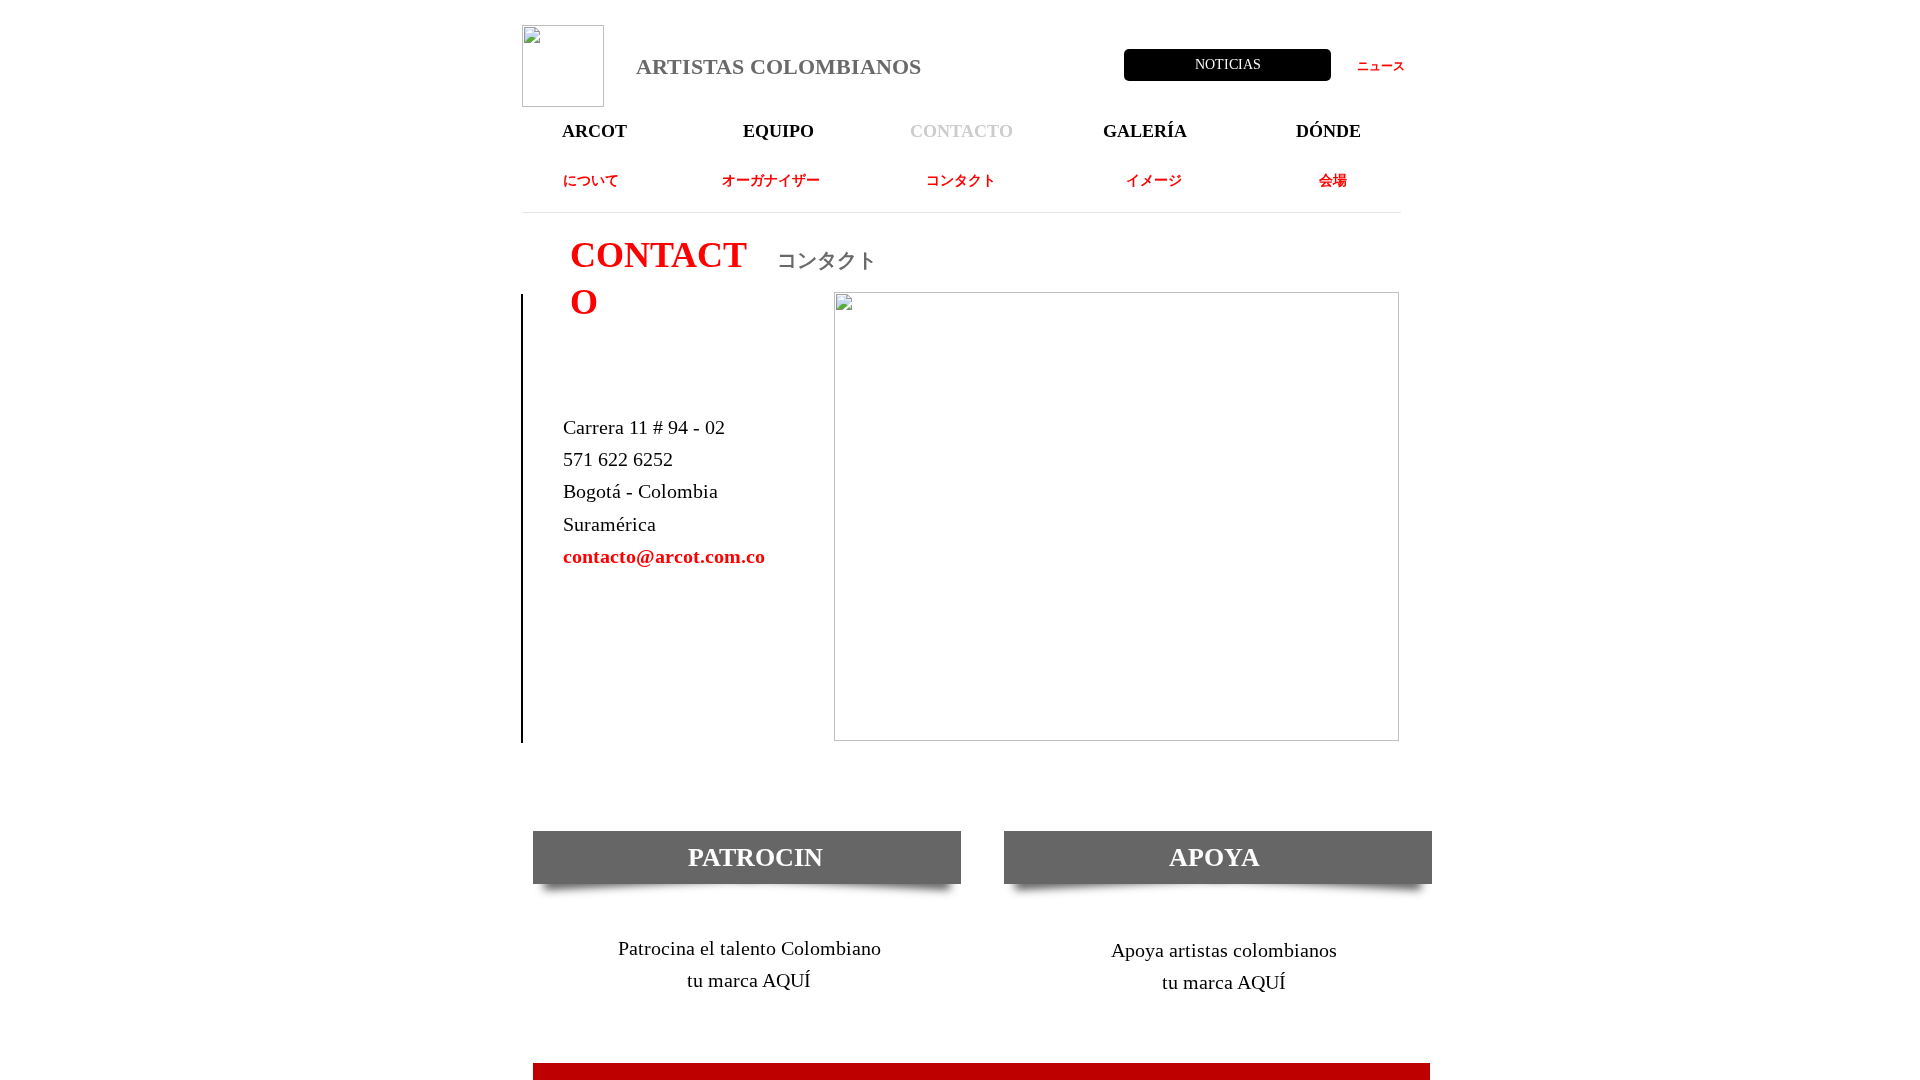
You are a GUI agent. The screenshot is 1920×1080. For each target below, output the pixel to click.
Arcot (594, 131)
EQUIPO (778, 131)
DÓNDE (1328, 131)
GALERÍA (1145, 131)
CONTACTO (961, 131)
